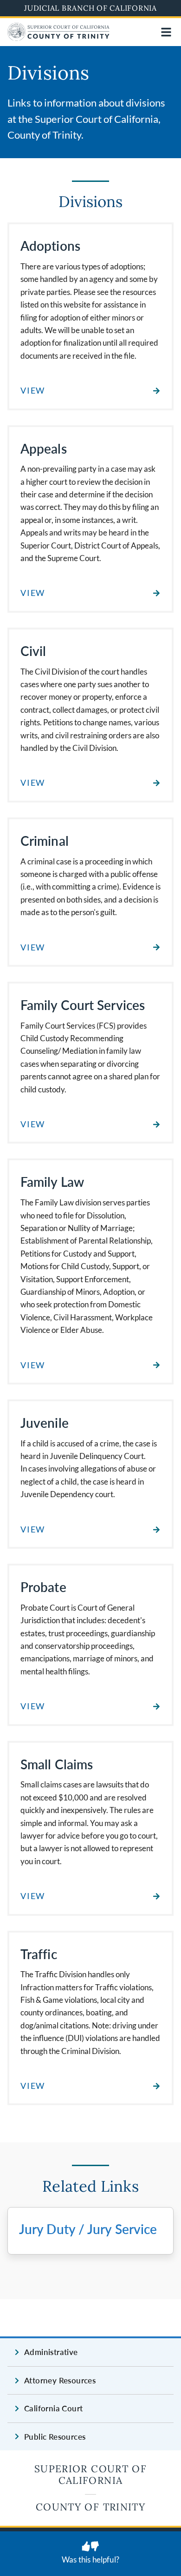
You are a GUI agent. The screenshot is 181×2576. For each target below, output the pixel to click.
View (33, 391)
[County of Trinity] (58, 38)
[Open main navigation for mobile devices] (166, 32)
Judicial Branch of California (90, 8)
